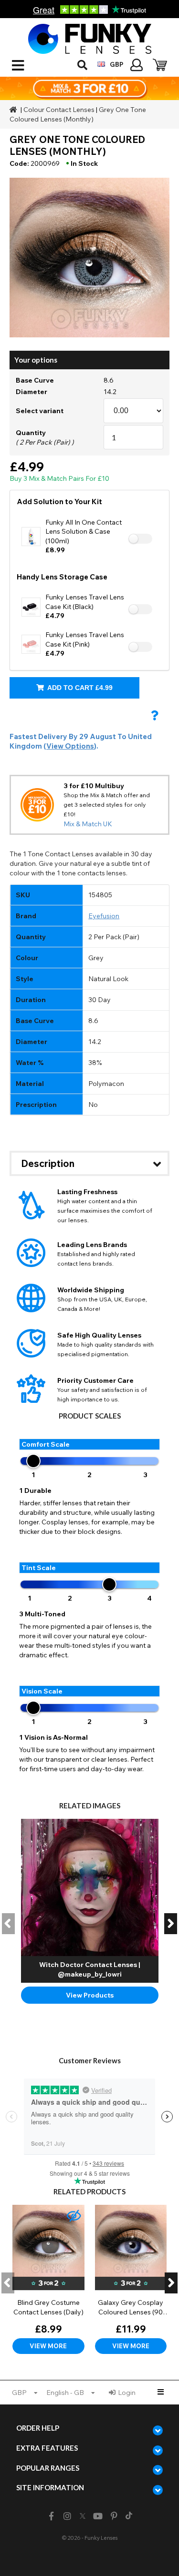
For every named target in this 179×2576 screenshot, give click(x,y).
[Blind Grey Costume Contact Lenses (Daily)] (48, 2279)
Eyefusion (104, 916)
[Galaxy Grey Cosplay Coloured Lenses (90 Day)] (131, 2279)
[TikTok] (129, 2516)
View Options (70, 746)
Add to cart (79, 688)
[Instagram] (68, 2516)
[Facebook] (51, 2516)
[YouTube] (98, 2516)
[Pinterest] (114, 2516)
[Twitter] (83, 2516)
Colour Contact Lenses (59, 110)
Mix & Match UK (88, 824)
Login (127, 2393)
